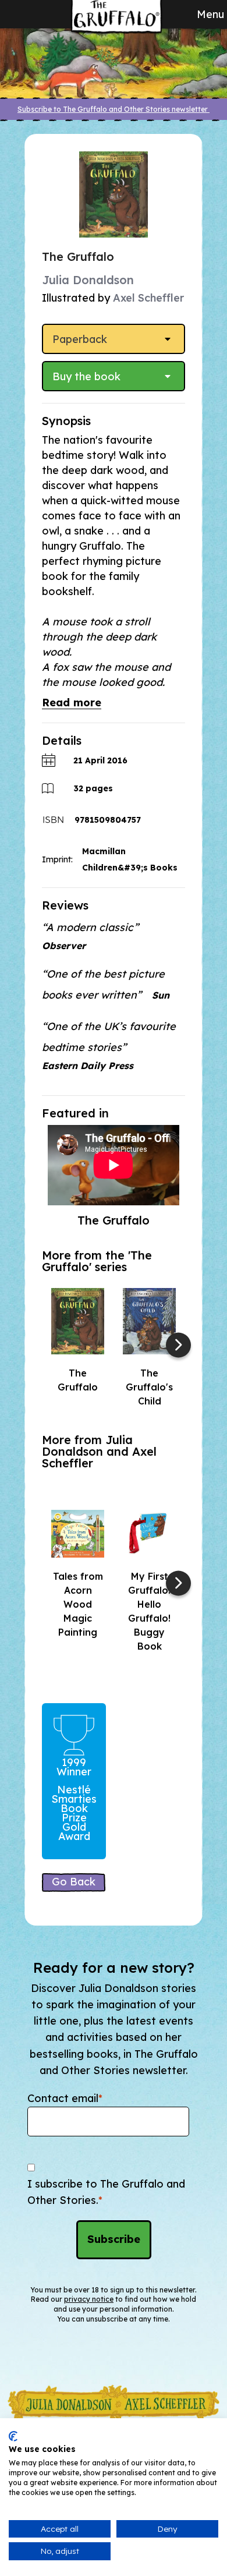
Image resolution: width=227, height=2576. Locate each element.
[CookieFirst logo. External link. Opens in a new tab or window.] (13, 2436)
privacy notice (89, 2299)
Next (178, 1345)
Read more (72, 703)
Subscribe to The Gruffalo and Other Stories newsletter (114, 109)
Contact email (65, 2098)
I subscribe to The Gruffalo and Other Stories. (106, 2192)
